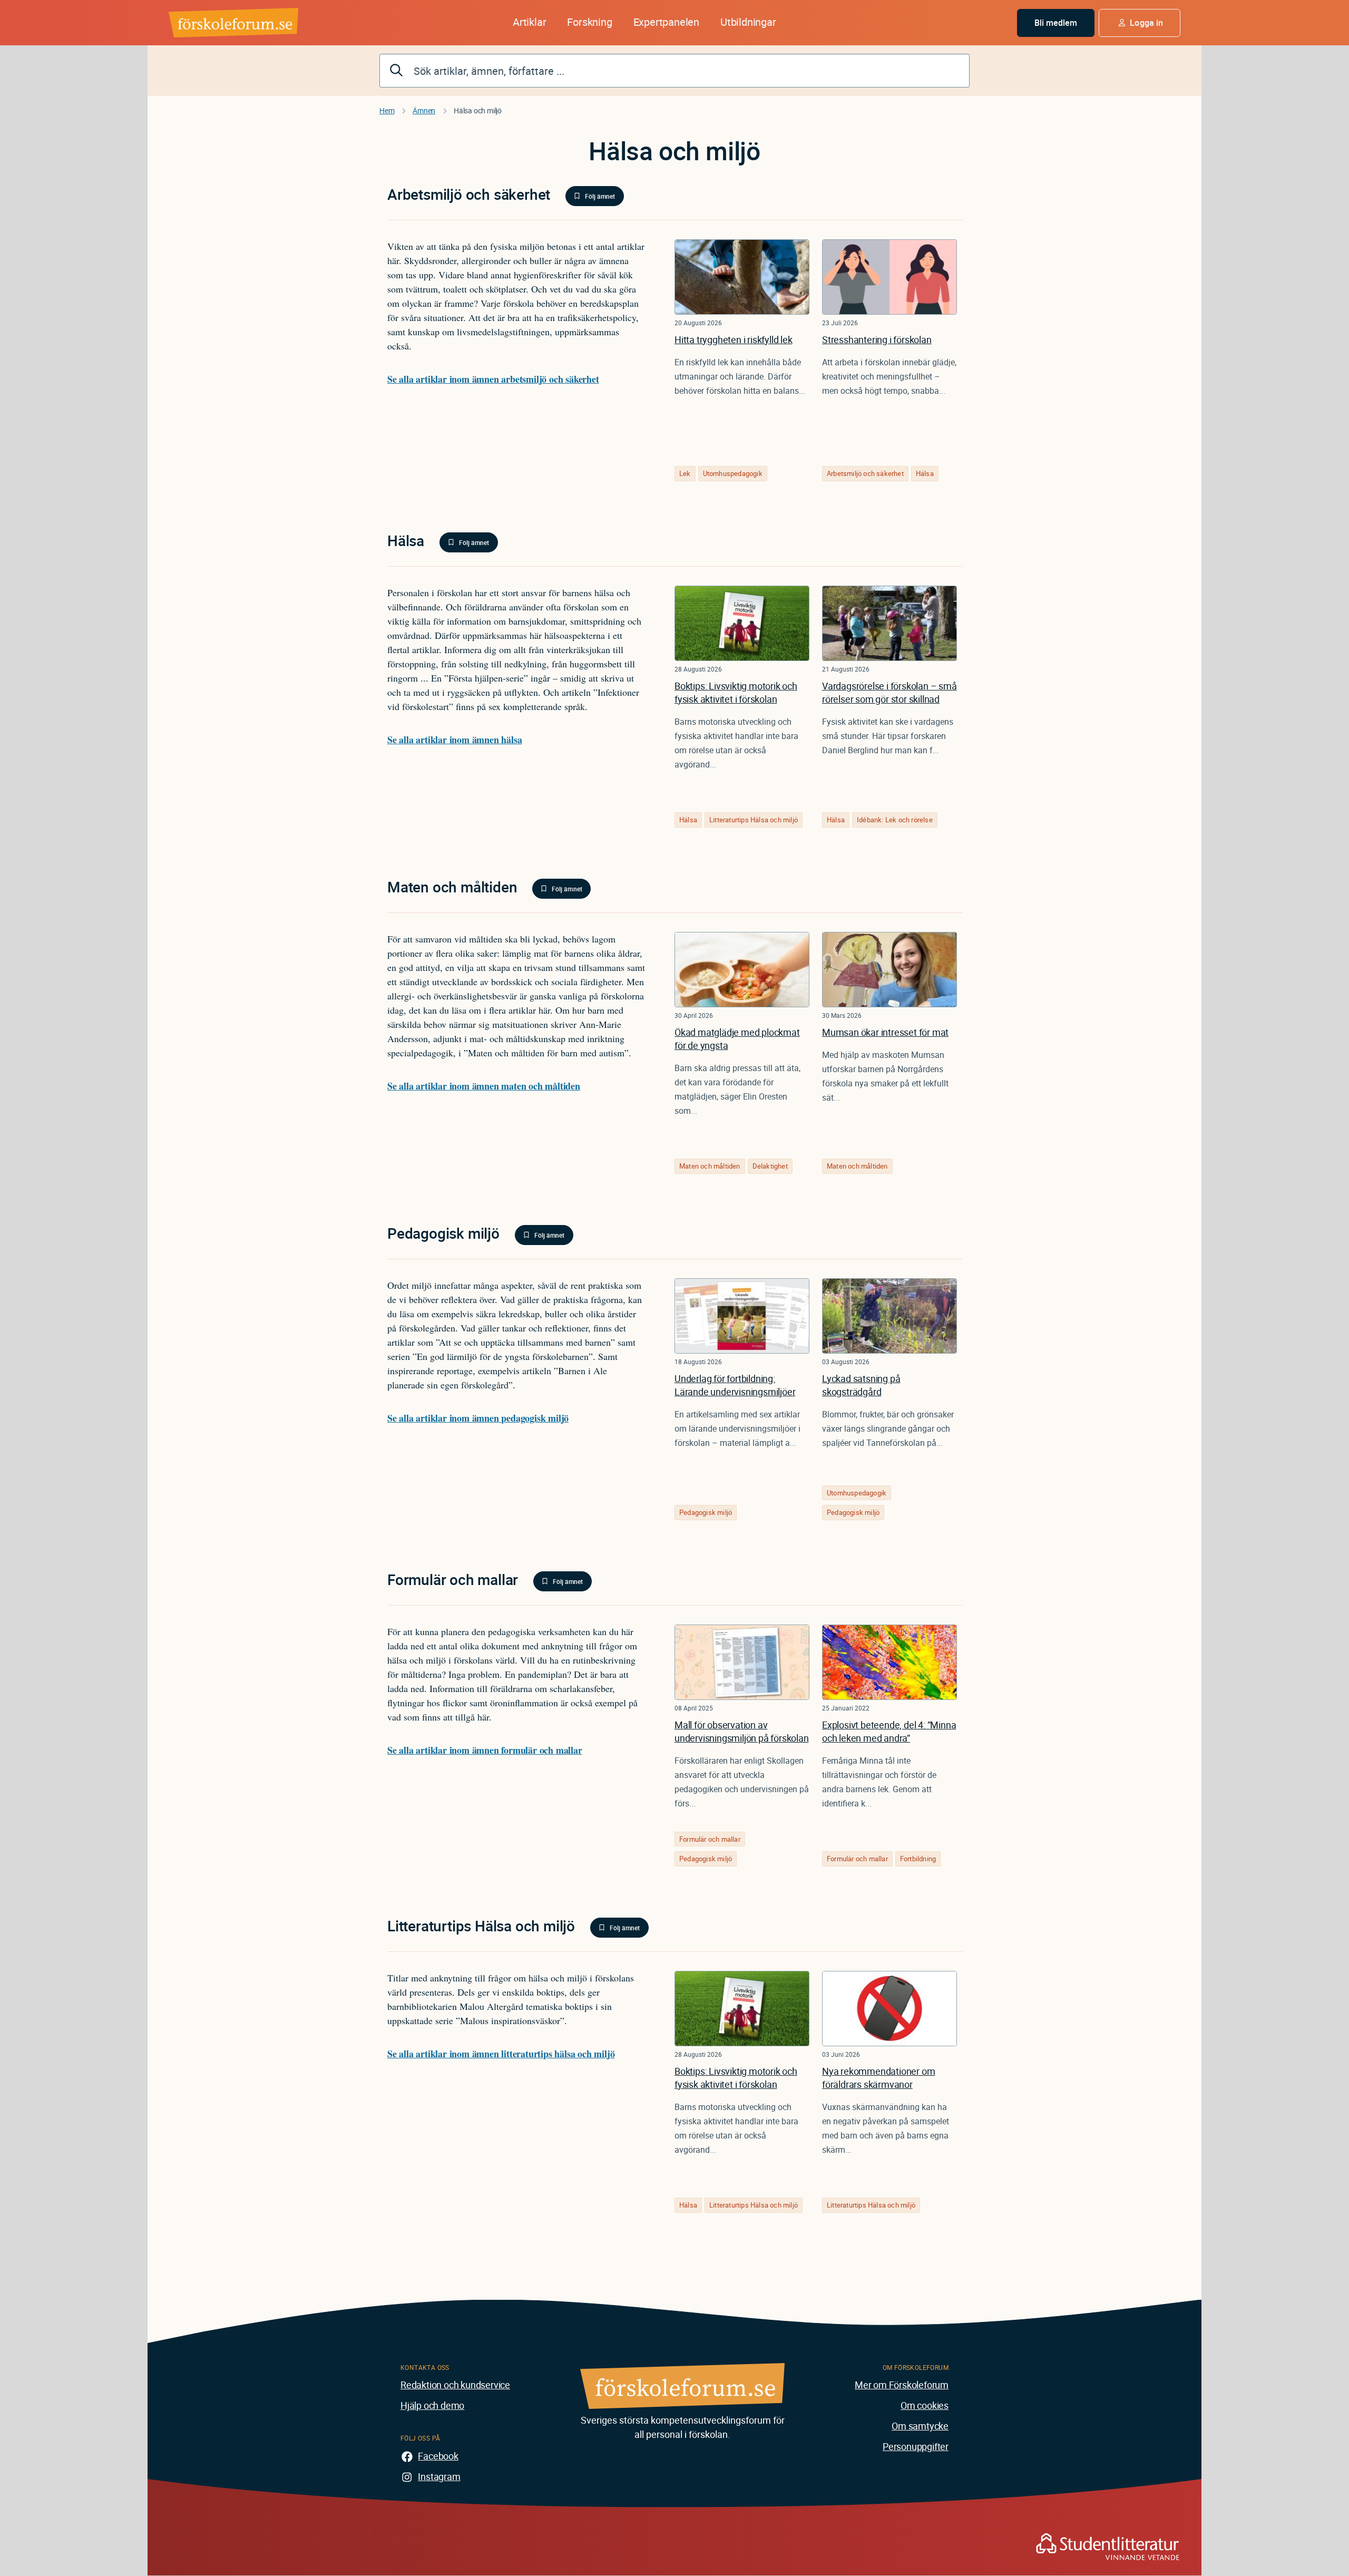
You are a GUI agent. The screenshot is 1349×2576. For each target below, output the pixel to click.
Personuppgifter (916, 2446)
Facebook (438, 2456)
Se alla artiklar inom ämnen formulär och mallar (485, 1750)
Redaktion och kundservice (455, 2385)
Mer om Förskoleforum (902, 2385)
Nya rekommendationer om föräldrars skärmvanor (878, 2078)
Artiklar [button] (529, 22)
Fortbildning (918, 1859)
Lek (685, 473)
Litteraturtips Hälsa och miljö (754, 820)
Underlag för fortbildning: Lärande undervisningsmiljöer (735, 1385)
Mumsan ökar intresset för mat (885, 1032)
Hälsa (925, 473)
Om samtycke (920, 2426)
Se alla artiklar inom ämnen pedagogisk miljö (478, 1418)
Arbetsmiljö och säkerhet (865, 473)
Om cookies (925, 2405)
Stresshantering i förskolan (877, 339)
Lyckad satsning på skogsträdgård (861, 1385)
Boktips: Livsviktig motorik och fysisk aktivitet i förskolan (736, 692)
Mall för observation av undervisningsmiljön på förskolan (742, 1731)
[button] (1140, 23)
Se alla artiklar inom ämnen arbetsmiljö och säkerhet (493, 379)
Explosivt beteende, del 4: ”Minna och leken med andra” (889, 1731)
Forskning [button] (589, 22)
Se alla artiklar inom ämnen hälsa (454, 740)
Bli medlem (1056, 23)
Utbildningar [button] (748, 22)
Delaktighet (770, 1166)
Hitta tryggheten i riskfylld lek (734, 339)
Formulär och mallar (710, 1839)
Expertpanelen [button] (666, 22)
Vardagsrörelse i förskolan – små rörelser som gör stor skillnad (889, 692)
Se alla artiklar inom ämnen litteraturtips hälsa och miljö (501, 2054)
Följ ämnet (600, 196)
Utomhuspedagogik (733, 473)
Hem (387, 110)
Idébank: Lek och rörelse (895, 820)
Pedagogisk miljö (706, 1512)
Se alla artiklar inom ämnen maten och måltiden (484, 1086)
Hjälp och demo (432, 2405)
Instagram (439, 2476)
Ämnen (424, 110)
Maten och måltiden (710, 1166)
